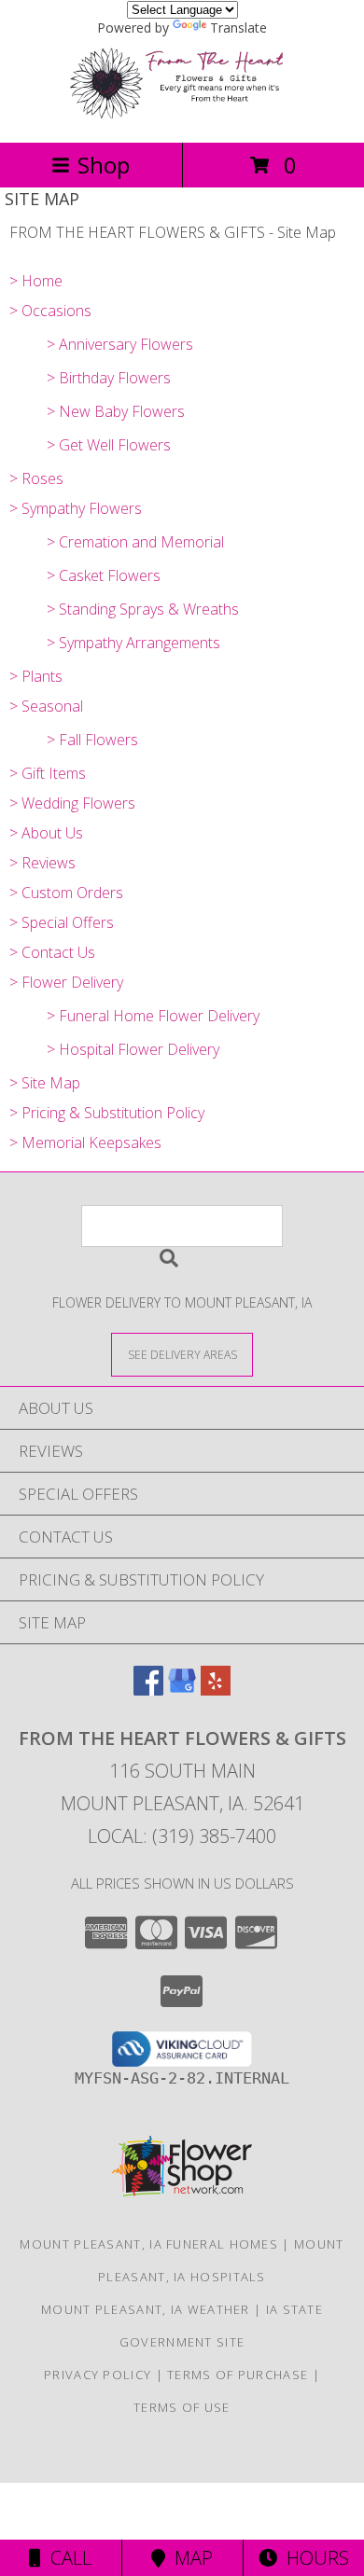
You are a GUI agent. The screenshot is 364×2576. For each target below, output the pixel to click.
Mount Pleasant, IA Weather (146, 2309)
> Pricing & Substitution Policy (107, 1113)
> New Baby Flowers (116, 411)
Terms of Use (182, 2407)
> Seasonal (46, 706)
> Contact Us (52, 952)
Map (189, 2558)
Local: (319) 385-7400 (182, 1836)
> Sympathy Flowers (76, 508)
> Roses (36, 478)
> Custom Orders (66, 893)
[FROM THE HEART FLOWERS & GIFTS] (182, 115)
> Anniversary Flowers (120, 344)
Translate (238, 28)
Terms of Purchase (238, 2375)
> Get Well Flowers (109, 445)
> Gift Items (48, 773)
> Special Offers (62, 922)
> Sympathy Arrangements (133, 643)
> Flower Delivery (66, 982)
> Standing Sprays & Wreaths (143, 609)
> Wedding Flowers (72, 803)
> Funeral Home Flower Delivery (153, 1016)
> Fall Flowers (92, 740)
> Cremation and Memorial (135, 542)
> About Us (46, 833)
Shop (104, 165)
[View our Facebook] (148, 1690)
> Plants (36, 676)
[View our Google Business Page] (182, 1690)
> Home (36, 281)
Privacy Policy (98, 2375)
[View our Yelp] (216, 1690)
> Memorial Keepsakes (85, 1143)
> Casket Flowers (104, 575)
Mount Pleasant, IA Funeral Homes (149, 2244)
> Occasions (50, 311)
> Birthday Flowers (109, 378)
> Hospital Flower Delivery (133, 1049)
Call (66, 2558)
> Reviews (42, 863)
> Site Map (45, 1083)
